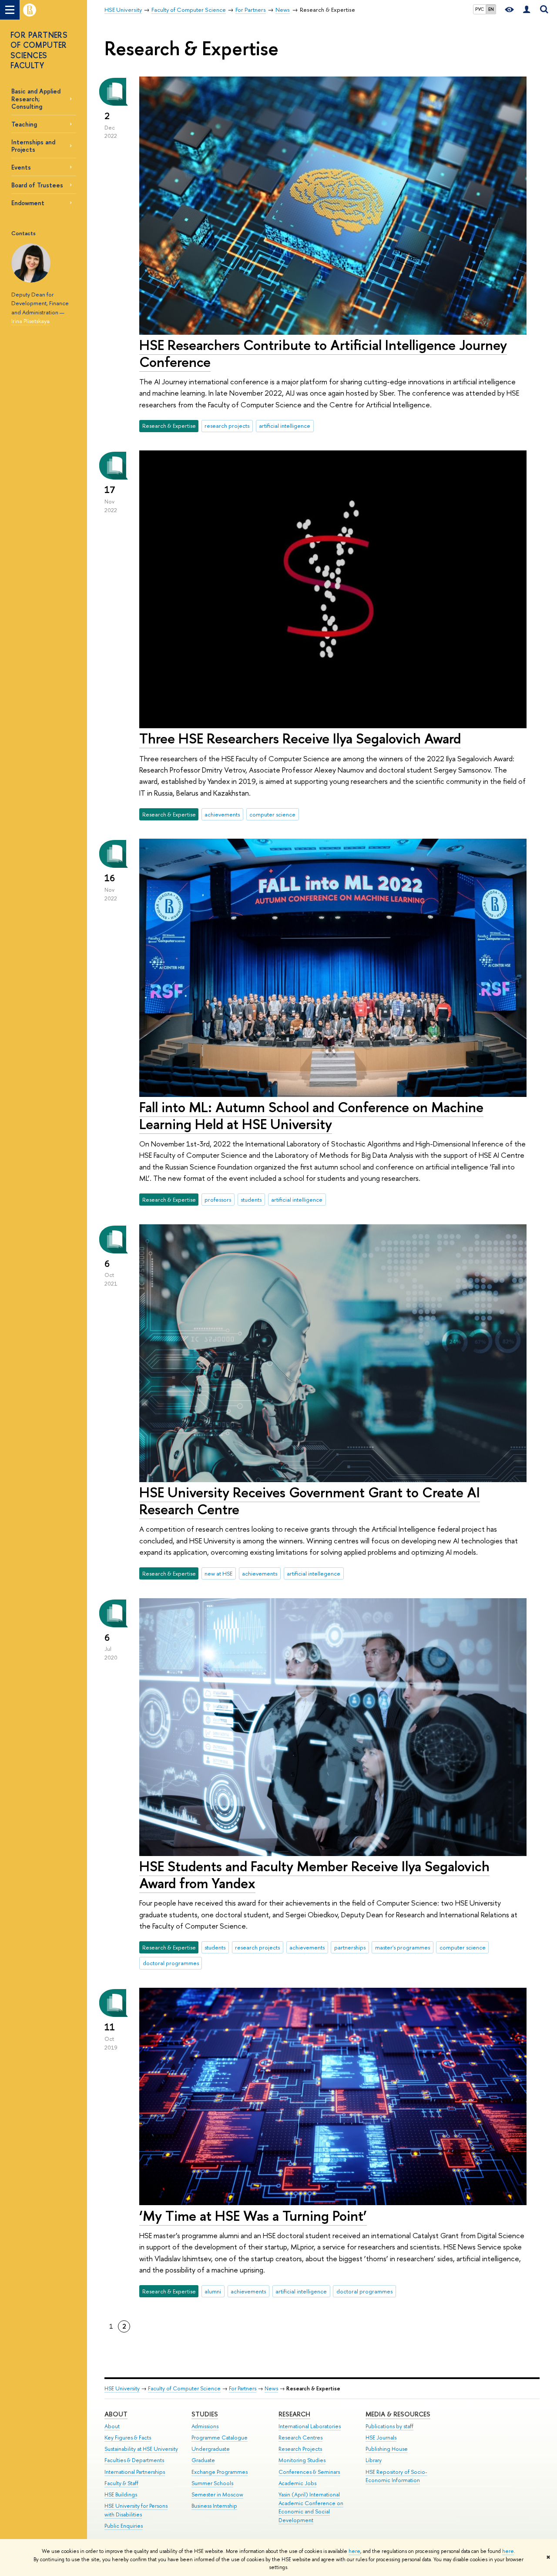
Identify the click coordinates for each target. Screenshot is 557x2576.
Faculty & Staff (121, 2483)
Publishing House (387, 2449)
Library (374, 2460)
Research (294, 2414)
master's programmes (403, 1947)
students (251, 1200)
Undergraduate (211, 2449)
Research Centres (300, 2438)
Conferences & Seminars (309, 2472)
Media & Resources (398, 2414)
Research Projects (300, 2449)
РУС (480, 9)
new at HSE (218, 1573)
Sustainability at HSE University (141, 2449)
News (271, 2388)
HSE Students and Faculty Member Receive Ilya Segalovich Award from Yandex (314, 1875)
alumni (213, 2291)
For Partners (243, 2388)
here (354, 2551)
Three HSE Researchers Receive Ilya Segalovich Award (300, 738)
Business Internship (214, 2506)
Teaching (24, 124)
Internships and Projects (33, 146)
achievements (222, 814)
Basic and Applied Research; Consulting (36, 98)
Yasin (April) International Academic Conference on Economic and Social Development (311, 2507)
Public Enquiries (124, 2526)
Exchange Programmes (220, 2472)
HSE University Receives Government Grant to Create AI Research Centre (310, 1501)
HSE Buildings (121, 2494)
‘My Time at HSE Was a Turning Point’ (253, 2216)
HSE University (122, 2388)
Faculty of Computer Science (184, 2388)
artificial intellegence (314, 1573)
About (116, 2414)
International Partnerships (135, 2472)
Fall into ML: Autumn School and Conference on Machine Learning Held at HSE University (311, 1115)
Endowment (28, 203)
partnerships (350, 1947)
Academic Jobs (297, 2483)
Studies (205, 2414)
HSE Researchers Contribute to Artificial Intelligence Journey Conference (323, 353)
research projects (227, 426)
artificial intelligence (285, 426)
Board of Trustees (37, 185)
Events (21, 167)
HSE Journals (381, 2438)
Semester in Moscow (217, 2494)
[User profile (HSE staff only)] (527, 10)
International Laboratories (310, 2426)
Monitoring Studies (302, 2460)
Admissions (205, 2426)
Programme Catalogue (220, 2438)
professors (218, 1200)
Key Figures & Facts (128, 2438)
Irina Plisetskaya (30, 321)
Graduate (203, 2460)
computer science (272, 814)
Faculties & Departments (134, 2460)
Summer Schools (212, 2483)
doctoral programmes (171, 1963)
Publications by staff (389, 2426)
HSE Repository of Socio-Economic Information (396, 2476)
